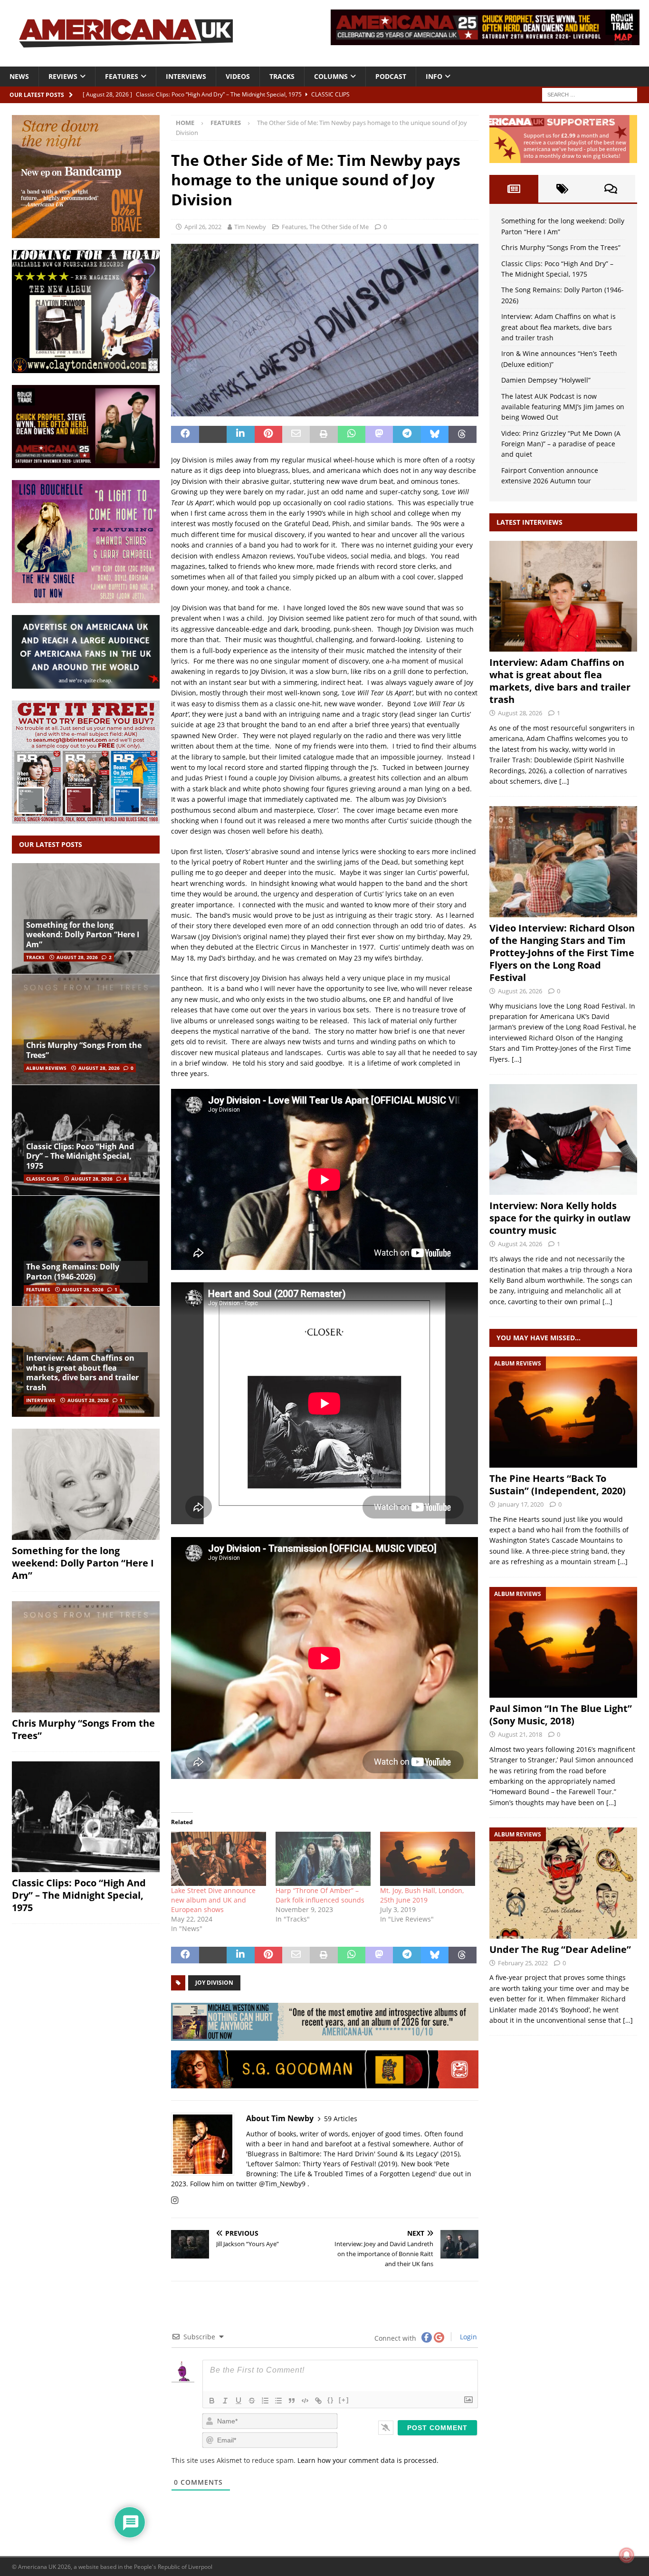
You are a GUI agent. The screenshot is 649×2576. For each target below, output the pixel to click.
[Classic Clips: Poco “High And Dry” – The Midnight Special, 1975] (86, 1817)
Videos (238, 76)
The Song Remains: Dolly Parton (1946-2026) (73, 1272)
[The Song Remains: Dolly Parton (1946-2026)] (86, 1251)
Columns (331, 76)
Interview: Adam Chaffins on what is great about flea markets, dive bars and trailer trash (82, 1373)
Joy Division (214, 1983)
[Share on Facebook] (185, 434)
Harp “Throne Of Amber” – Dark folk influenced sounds (320, 1895)
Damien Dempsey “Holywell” (546, 380)
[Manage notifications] (627, 2555)
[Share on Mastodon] (379, 434)
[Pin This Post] (268, 434)
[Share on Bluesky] (435, 434)
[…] (564, 781)
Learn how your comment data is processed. (368, 2460)
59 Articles (341, 2119)
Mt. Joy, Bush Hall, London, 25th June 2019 (422, 1895)
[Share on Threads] (462, 434)
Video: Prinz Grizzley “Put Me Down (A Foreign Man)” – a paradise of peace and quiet (561, 444)
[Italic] (225, 2401)
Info (434, 76)
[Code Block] (305, 2401)
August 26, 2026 (520, 991)
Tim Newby (250, 227)
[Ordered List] (265, 2401)
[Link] (318, 2401)
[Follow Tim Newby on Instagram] (175, 2200)
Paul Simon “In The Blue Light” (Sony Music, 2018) (561, 1715)
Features (122, 76)
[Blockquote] (292, 2401)
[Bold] (212, 2401)
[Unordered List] (278, 2401)
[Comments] (611, 189)
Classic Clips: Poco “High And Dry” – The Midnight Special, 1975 (80, 1156)
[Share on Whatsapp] (352, 434)
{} (331, 2400)
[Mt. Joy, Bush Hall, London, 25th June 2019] (428, 1859)
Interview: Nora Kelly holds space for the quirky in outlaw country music (560, 1218)
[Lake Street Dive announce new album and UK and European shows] (219, 1859)
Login (468, 2337)
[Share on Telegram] (407, 434)
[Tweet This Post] (213, 434)
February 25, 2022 (523, 1963)
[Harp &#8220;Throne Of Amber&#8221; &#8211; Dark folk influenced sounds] (323, 1859)
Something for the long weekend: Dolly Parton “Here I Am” (83, 935)
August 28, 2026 (77, 957)
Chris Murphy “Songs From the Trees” (84, 1050)
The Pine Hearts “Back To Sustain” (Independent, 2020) (558, 1485)
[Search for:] (590, 94)
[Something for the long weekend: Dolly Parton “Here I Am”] (86, 1484)
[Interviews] (563, 596)
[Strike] (252, 2401)
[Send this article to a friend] (296, 434)
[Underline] (239, 2401)
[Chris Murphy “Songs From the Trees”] (86, 1029)
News (19, 76)
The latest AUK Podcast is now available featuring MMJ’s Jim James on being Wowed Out (563, 407)
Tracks (282, 76)
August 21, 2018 (520, 1734)
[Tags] (563, 189)
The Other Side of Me (339, 227)
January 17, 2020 (521, 1504)
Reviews (63, 76)
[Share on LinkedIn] (240, 434)
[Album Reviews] (563, 1412)
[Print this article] (324, 434)
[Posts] (514, 189)
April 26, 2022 (203, 227)
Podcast (391, 76)
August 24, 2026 (520, 1244)
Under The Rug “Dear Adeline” (560, 1949)
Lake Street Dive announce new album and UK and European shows (213, 1900)
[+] (344, 2400)
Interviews (186, 76)
